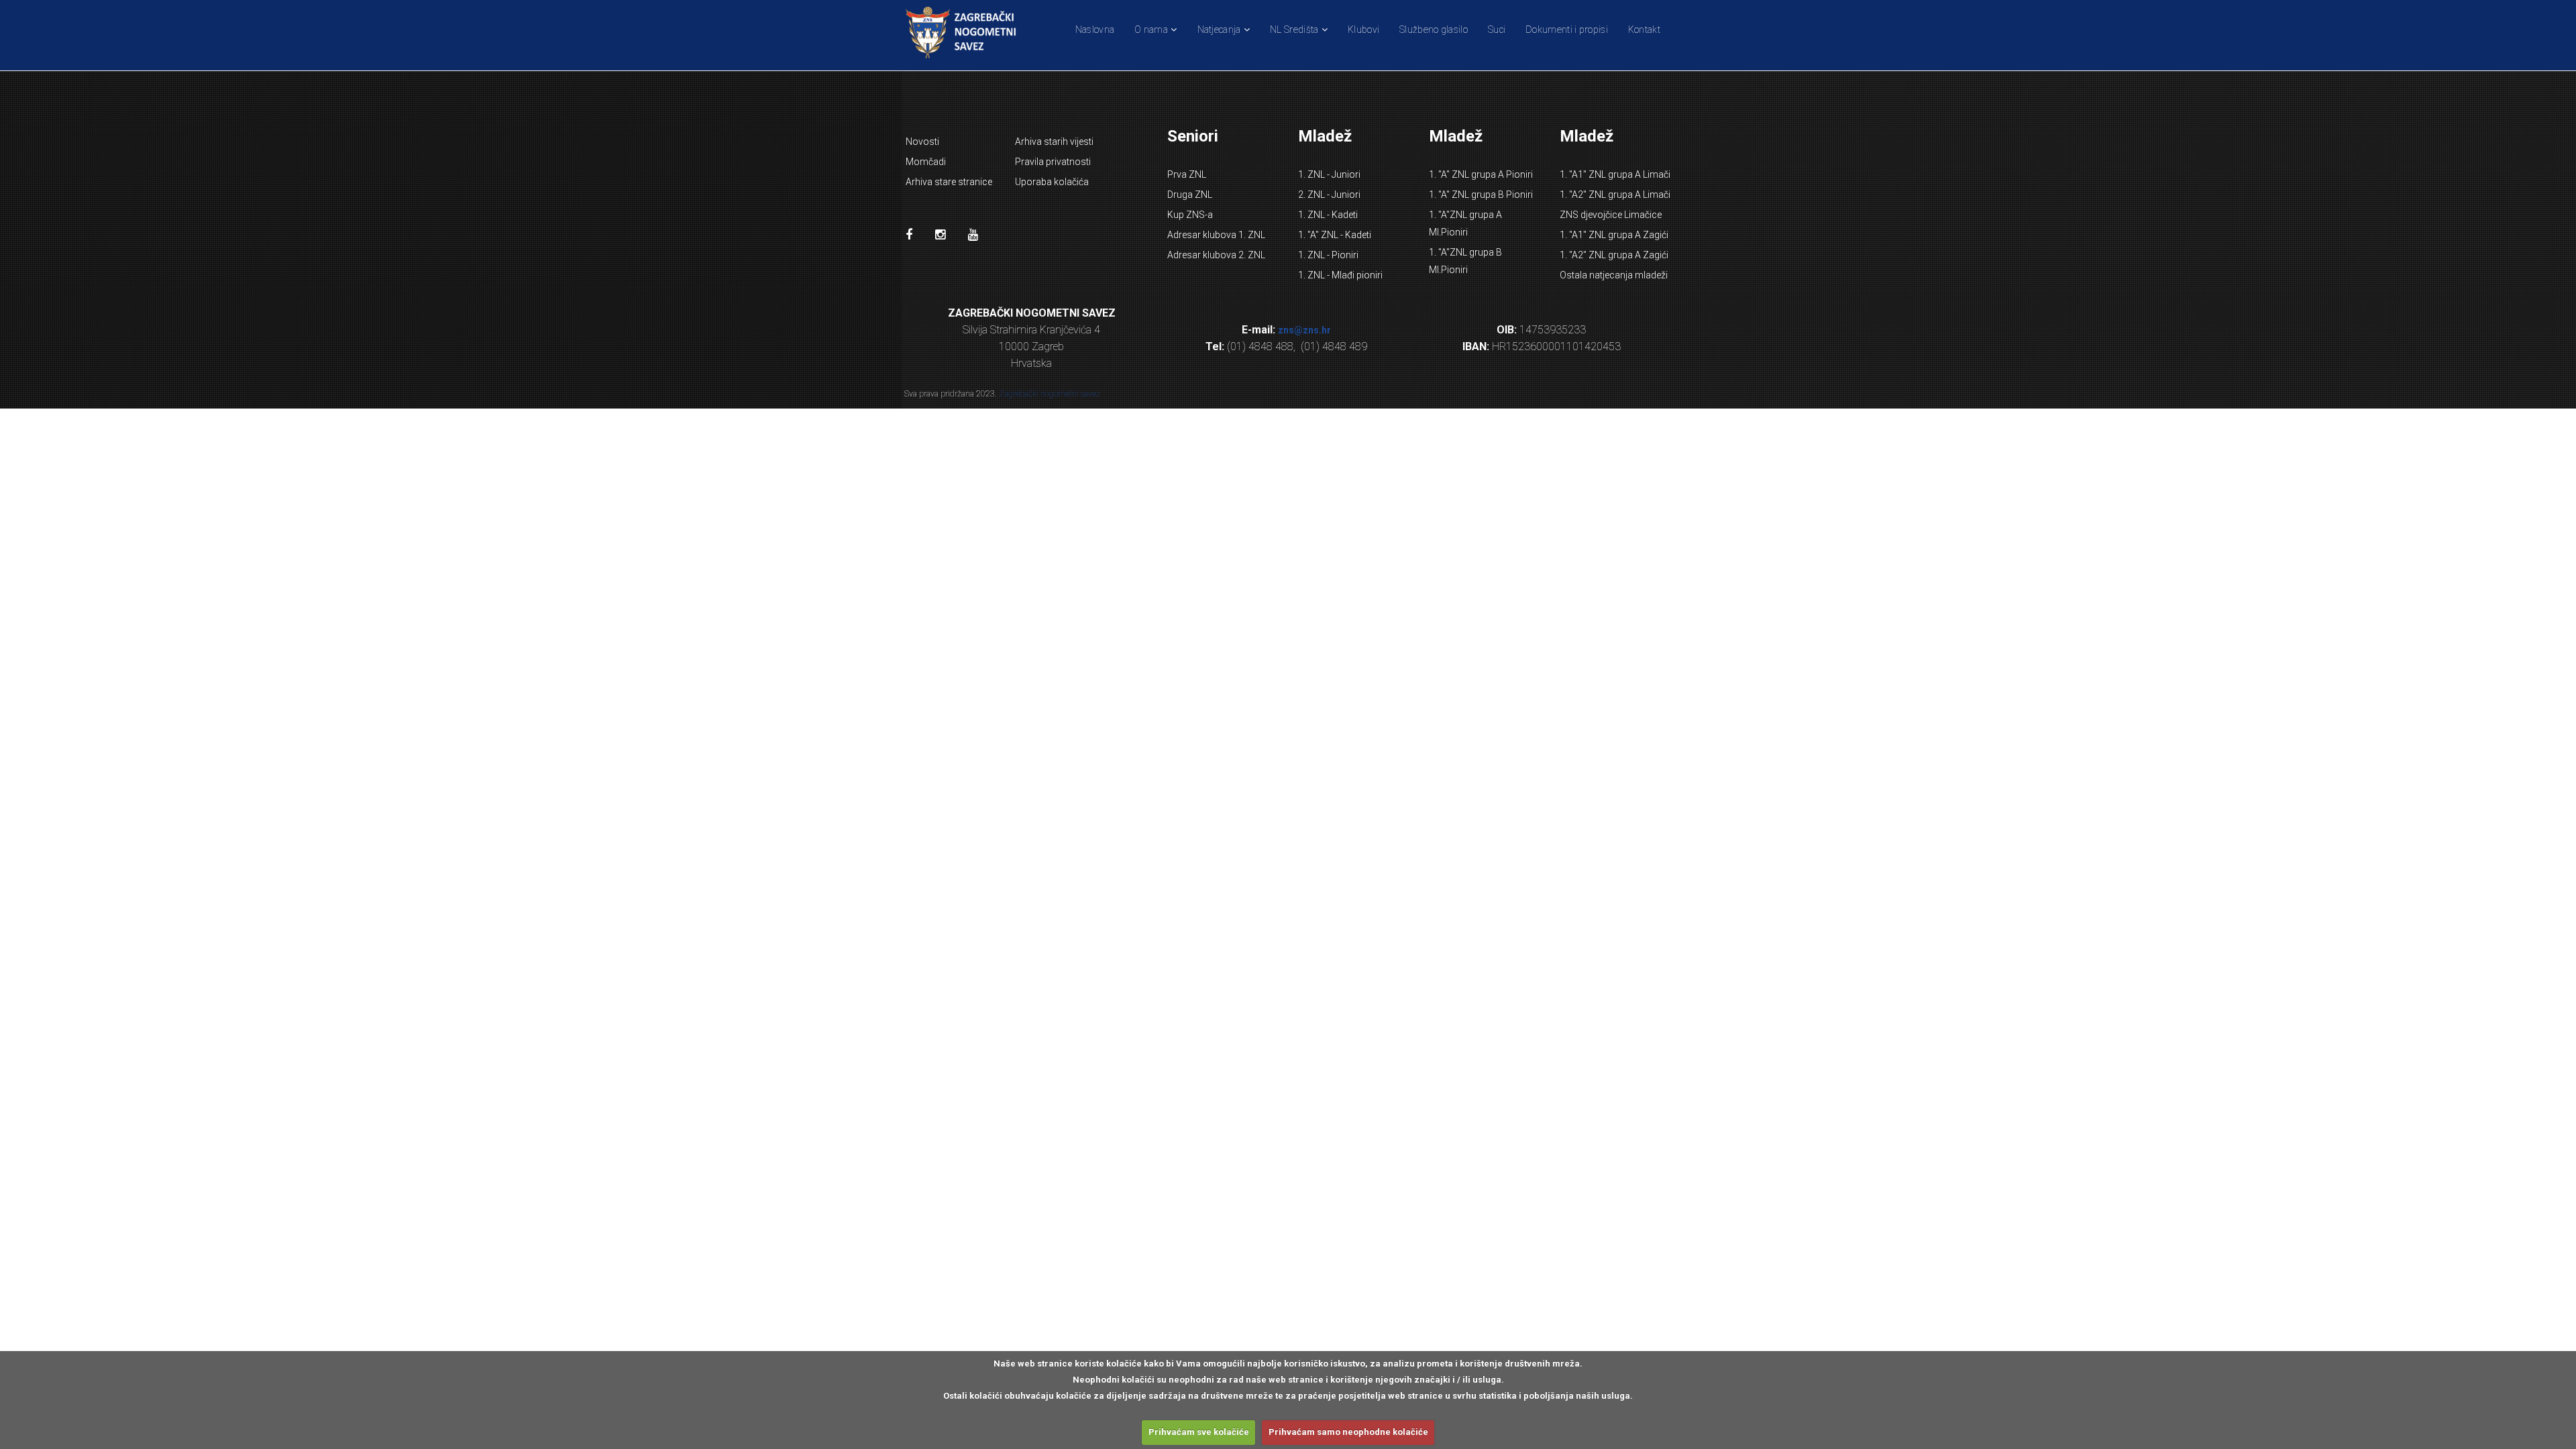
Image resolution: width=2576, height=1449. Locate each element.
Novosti (922, 142)
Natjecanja (1219, 30)
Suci (1497, 30)
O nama (1151, 30)
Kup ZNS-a (1190, 215)
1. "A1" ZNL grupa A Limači (1615, 174)
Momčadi (926, 162)
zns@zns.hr (1304, 330)
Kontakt (1644, 30)
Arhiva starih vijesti (1054, 142)
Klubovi (1363, 30)
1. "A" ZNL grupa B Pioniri (1481, 195)
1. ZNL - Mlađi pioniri (1340, 275)
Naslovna (1095, 30)
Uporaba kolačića (1052, 182)
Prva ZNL (1187, 174)
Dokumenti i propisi (1567, 30)
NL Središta (1294, 30)
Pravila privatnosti (1053, 162)
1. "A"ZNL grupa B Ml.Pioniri (1465, 261)
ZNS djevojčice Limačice (1611, 215)
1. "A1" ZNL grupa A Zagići (1614, 235)
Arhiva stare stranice (949, 182)
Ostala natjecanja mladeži (1614, 275)
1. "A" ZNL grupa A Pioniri (1481, 174)
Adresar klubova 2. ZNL (1216, 255)
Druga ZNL (1190, 195)
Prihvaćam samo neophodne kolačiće (1348, 1432)
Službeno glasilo (1434, 30)
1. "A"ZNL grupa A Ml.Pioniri (1465, 223)
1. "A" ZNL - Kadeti (1335, 235)
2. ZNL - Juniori (1329, 195)
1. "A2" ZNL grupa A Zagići (1614, 255)
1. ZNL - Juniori (1329, 174)
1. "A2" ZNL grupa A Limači (1615, 195)
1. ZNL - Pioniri (1328, 255)
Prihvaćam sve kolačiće (1199, 1432)
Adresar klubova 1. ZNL (1216, 235)
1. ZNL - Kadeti (1328, 215)
